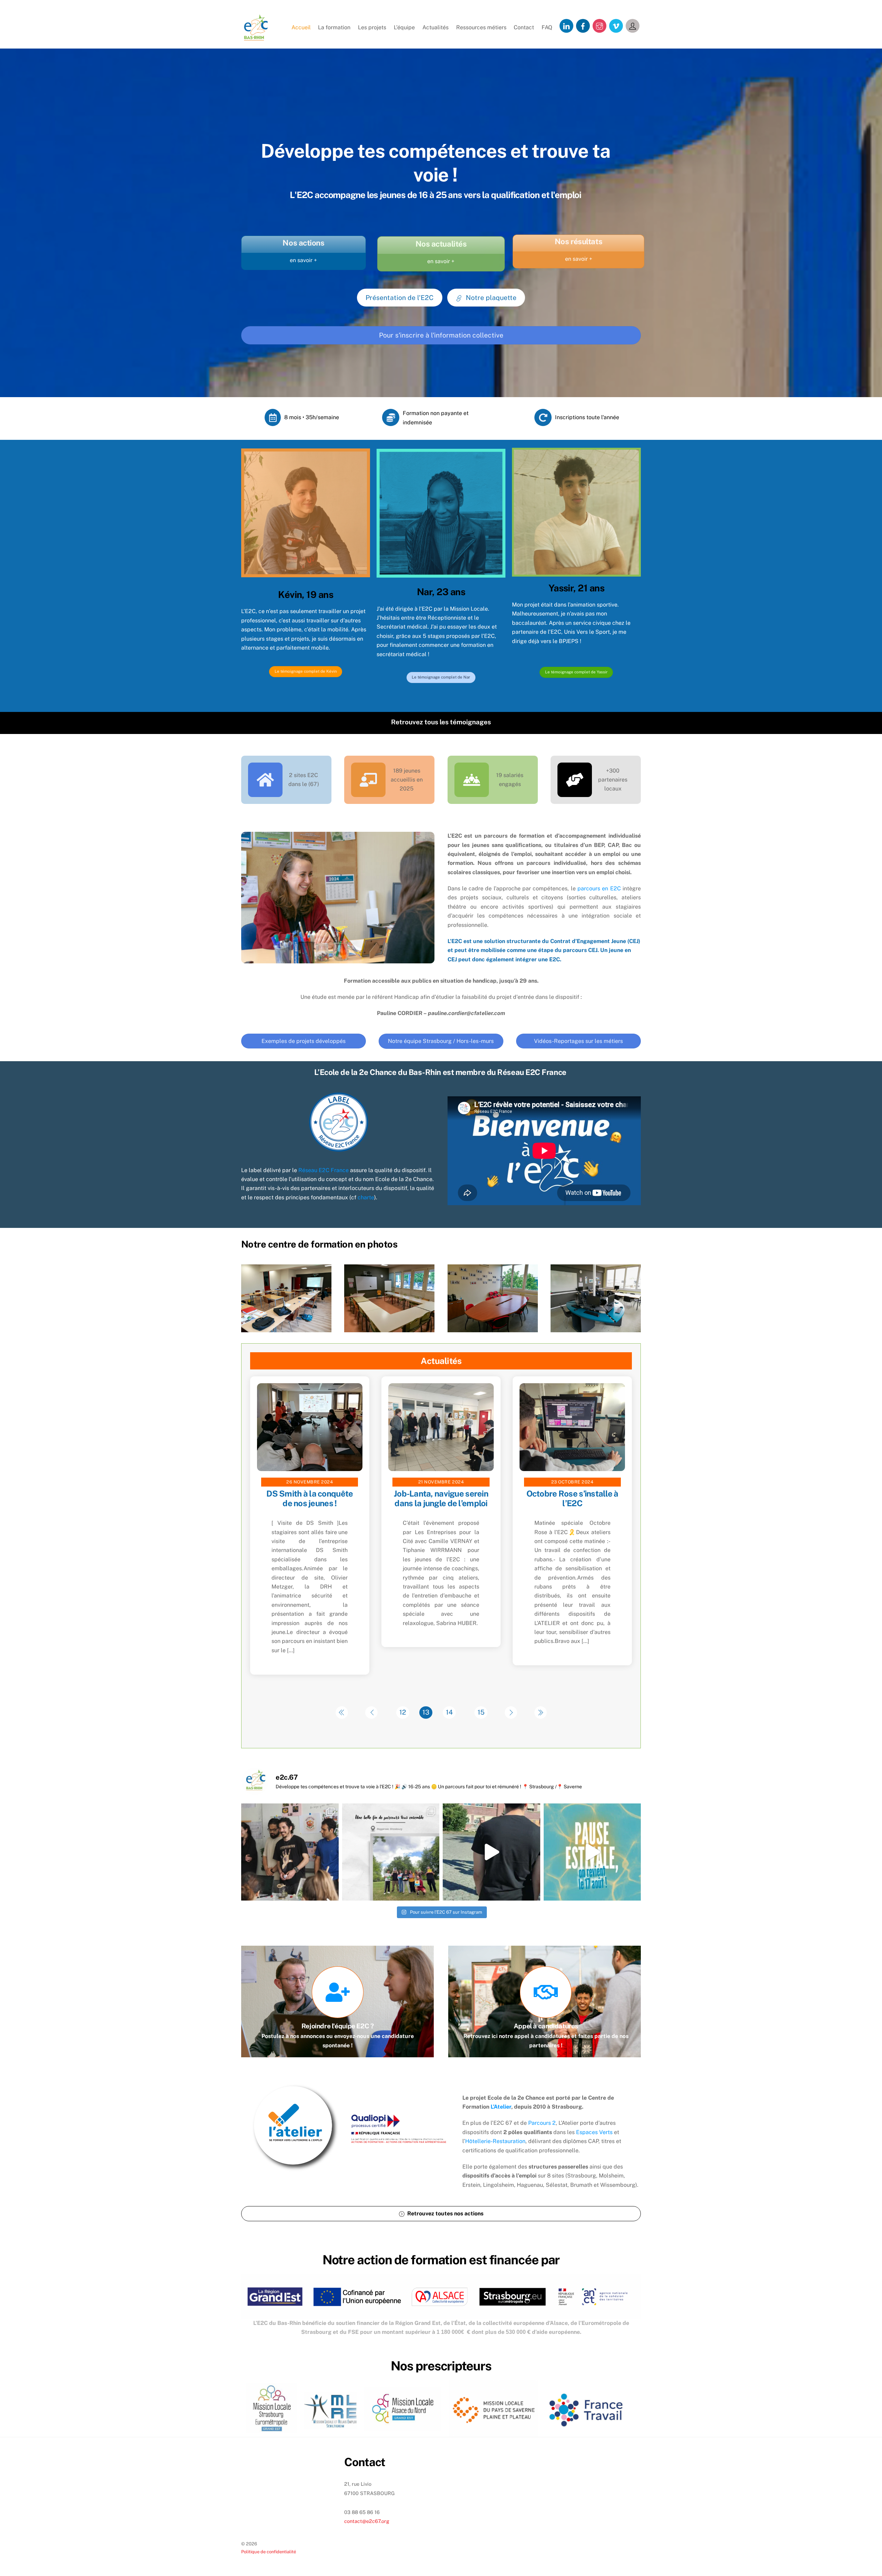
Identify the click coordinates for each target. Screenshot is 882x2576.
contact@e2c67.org (367, 2521)
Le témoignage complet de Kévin (306, 671)
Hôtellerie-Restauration (495, 2141)
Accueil (301, 27)
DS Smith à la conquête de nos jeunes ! (310, 1498)
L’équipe (404, 27)
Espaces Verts (594, 2132)
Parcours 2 (542, 2123)
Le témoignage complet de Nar (441, 677)
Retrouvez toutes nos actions (445, 2213)
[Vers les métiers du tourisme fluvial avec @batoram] (491, 1852)
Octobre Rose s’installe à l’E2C (572, 1498)
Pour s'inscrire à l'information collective (441, 335)
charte (366, 1197)
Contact (524, 27)
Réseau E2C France (324, 1170)
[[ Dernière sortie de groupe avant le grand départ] (391, 1852)
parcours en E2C (599, 888)
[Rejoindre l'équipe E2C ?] (338, 1995)
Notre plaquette (491, 298)
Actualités (435, 27)
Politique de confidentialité (269, 2552)
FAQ (547, 27)
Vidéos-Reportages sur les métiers (578, 1041)
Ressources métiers (481, 27)
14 (449, 1712)
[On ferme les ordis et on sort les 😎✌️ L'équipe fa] (592, 1852)
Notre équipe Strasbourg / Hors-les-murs (441, 1041)
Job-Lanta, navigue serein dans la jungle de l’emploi (441, 1498)
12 (403, 1712)
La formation (334, 27)
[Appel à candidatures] (546, 1995)
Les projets (372, 27)
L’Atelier (501, 2107)
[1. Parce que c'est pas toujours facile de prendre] (290, 1852)
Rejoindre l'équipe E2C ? (338, 2026)
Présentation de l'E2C (399, 298)
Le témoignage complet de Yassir (576, 672)
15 (481, 1712)
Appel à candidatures (546, 2026)
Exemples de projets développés (304, 1041)
